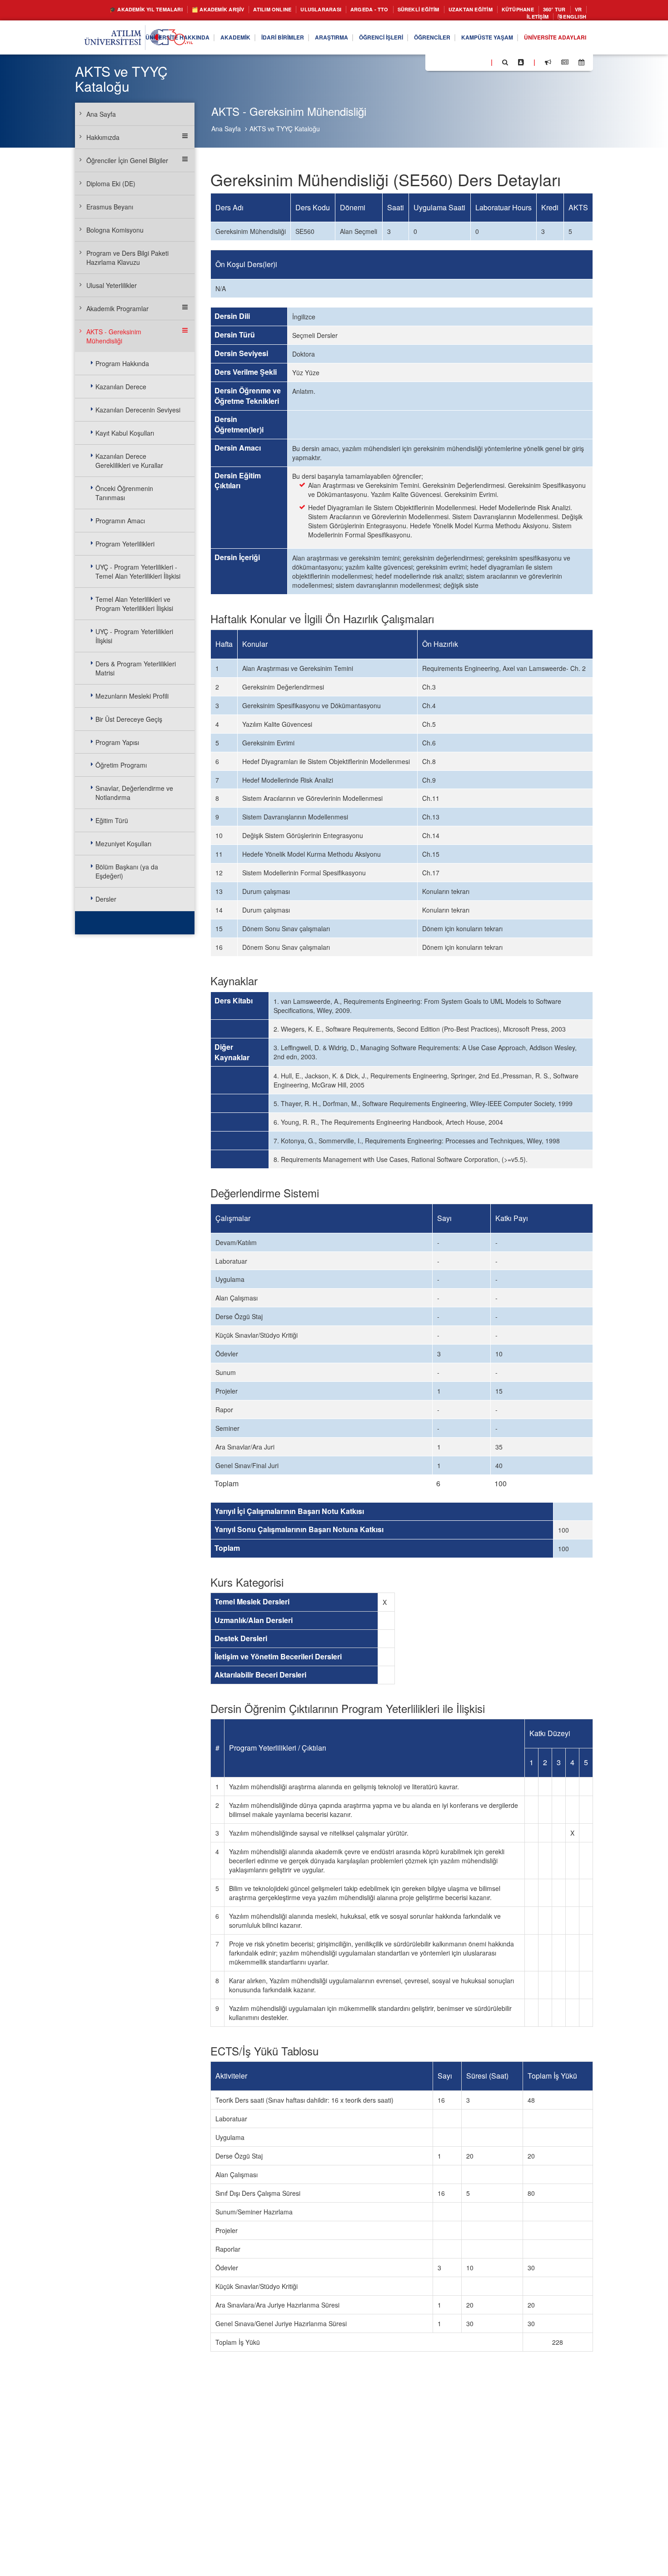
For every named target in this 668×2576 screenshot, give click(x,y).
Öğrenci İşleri (354, 40)
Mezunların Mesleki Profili (132, 696)
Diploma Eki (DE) (111, 184)
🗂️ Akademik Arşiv (221, 10)
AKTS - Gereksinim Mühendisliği (114, 336)
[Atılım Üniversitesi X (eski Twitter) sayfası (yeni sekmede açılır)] (446, 65)
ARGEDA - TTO (393, 10)
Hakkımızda (103, 137)
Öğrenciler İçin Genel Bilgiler (127, 160)
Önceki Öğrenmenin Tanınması (124, 493)
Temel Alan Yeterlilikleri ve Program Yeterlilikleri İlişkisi (134, 604)
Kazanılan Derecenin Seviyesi (138, 410)
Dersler (106, 899)
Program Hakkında (122, 363)
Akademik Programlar (117, 308)
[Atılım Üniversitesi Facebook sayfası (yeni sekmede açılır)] (435, 64)
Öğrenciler (412, 40)
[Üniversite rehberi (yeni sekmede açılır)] (521, 65)
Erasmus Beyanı (110, 207)
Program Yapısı (117, 742)
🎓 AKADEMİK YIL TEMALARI (137, 10)
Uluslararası (339, 10)
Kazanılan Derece (121, 387)
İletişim (530, 18)
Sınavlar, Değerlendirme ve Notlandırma (134, 793)
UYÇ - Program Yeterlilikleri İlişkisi (134, 636)
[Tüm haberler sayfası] (565, 65)
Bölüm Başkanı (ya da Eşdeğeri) (127, 871)
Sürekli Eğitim (449, 10)
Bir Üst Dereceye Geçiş (129, 719)
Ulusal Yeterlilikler (112, 285)
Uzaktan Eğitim (509, 10)
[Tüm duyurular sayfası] (548, 65)
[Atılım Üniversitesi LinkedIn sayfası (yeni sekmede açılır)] (457, 64)
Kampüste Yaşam (474, 40)
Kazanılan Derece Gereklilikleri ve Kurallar (129, 461)
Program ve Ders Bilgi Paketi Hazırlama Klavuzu (127, 258)
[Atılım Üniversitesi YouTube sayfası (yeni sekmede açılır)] (480, 64)
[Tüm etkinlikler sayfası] (581, 65)
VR (503, 18)
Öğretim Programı (121, 765)
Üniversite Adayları (550, 40)
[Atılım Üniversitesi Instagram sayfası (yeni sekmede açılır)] (469, 64)
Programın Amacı (120, 521)
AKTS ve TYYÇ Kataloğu (285, 129)
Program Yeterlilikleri (125, 544)
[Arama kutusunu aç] (505, 65)
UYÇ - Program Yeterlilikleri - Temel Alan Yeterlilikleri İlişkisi (138, 571)
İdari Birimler (243, 40)
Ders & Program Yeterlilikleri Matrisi (136, 668)
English (572, 18)
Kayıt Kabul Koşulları (125, 433)
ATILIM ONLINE (283, 10)
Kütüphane (563, 10)
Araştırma (298, 40)
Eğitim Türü (112, 820)
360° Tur (476, 18)
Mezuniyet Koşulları (123, 844)
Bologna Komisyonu (115, 230)
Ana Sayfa (226, 129)
